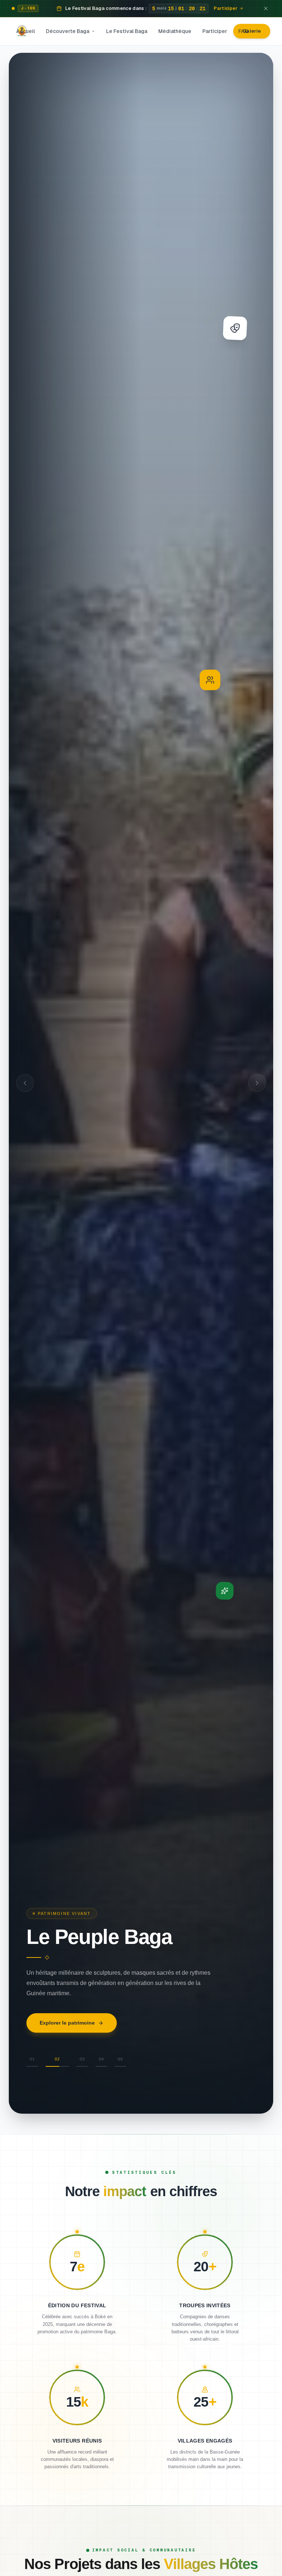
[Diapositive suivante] (257, 1083)
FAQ (243, 31)
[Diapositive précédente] (25, 1083)
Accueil (26, 31)
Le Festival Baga (127, 31)
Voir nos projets (59, 2037)
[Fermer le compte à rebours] (266, 8)
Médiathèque (175, 31)
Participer (215, 31)
